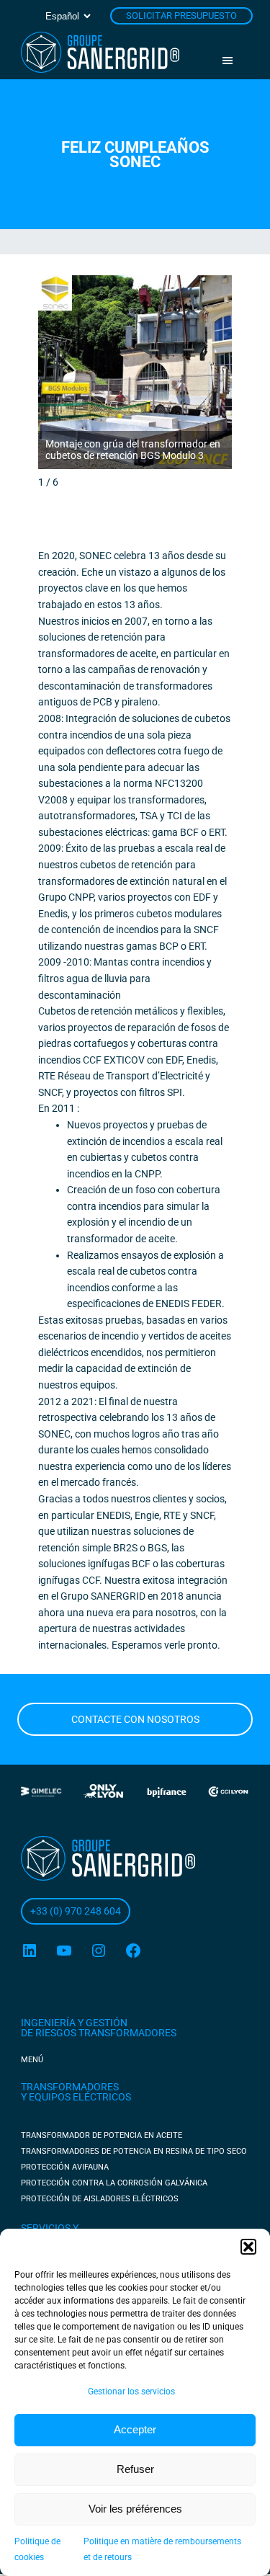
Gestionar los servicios (131, 2392)
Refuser (135, 2469)
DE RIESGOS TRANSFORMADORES (99, 2033)
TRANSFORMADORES (70, 2087)
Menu (233, 61)
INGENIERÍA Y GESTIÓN (74, 2023)
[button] (248, 2247)
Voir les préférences (135, 2509)
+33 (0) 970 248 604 (76, 1911)
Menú (32, 2060)
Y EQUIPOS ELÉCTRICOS (76, 2097)
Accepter (135, 2429)
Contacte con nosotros (135, 1719)
